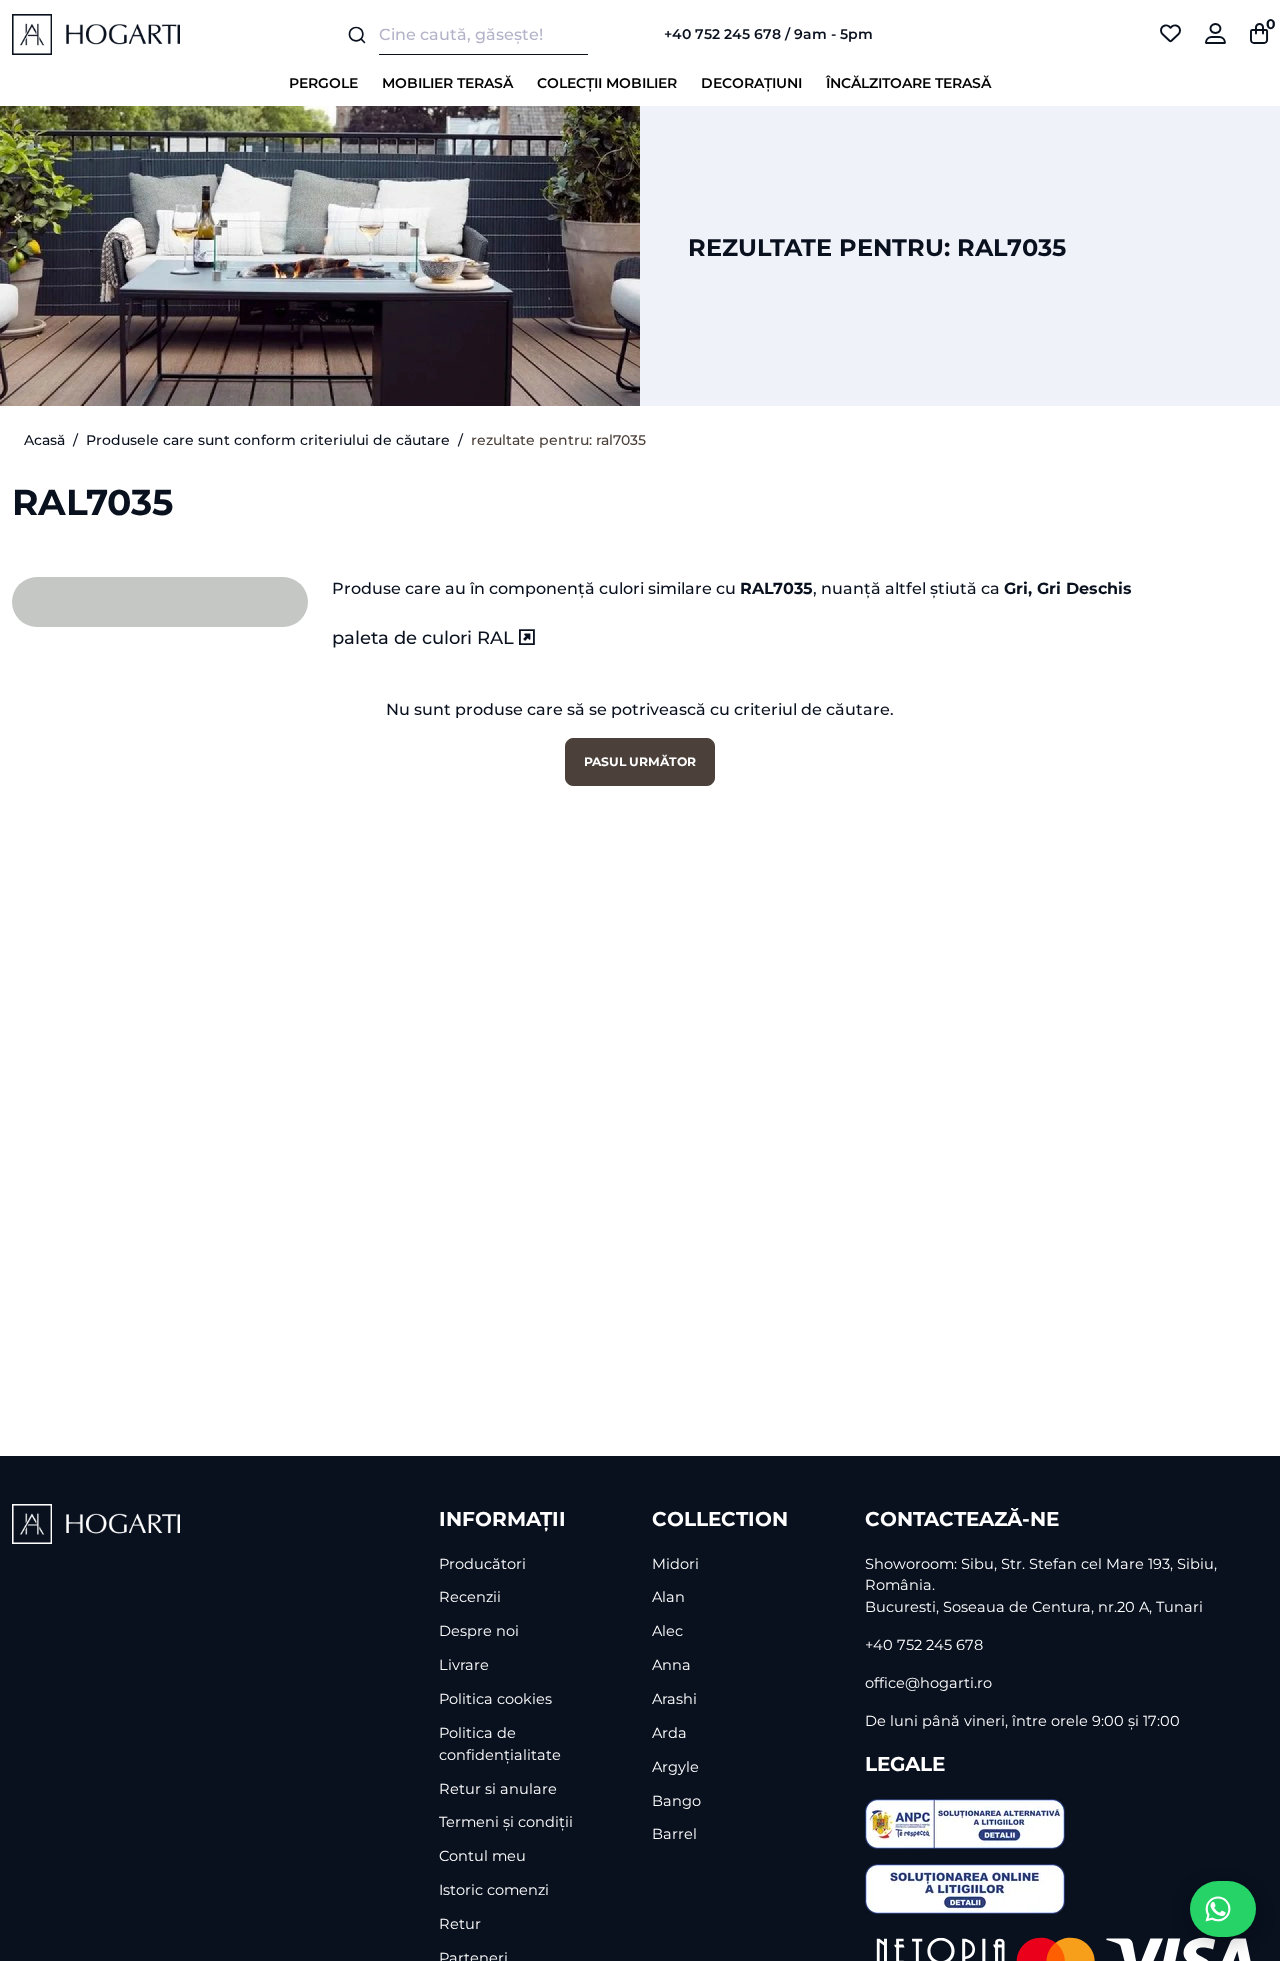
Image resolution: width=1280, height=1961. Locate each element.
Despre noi (479, 1631)
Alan (668, 1597)
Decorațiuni (751, 83)
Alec (667, 1631)
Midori (675, 1564)
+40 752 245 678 (924, 1645)
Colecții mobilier (607, 83)
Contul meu (482, 1856)
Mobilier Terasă (447, 83)
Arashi (674, 1699)
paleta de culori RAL (425, 638)
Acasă (44, 440)
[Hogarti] (96, 34)
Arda (669, 1733)
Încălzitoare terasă (908, 83)
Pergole (323, 83)
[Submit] (355, 35)
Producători (482, 1564)
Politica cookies (495, 1699)
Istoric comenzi (494, 1890)
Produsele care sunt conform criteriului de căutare (268, 440)
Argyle (675, 1767)
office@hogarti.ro (928, 1683)
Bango (676, 1801)
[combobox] (480, 35)
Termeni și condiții (506, 1822)
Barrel (674, 1834)
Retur (460, 1924)
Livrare (464, 1665)
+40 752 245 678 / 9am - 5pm (768, 34)
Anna (671, 1665)
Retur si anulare (498, 1789)
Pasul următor (640, 761)
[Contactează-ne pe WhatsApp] (1223, 1909)
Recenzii (470, 1597)
